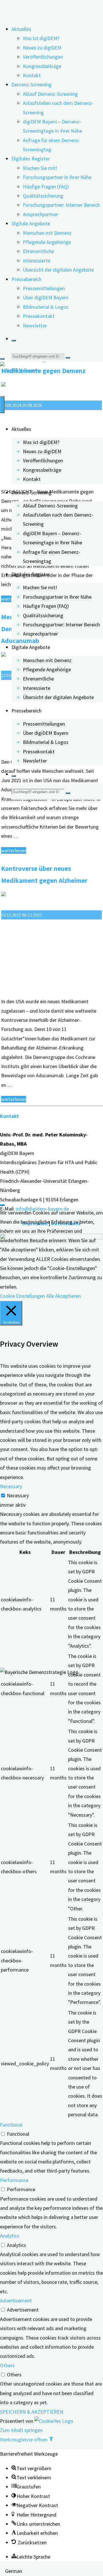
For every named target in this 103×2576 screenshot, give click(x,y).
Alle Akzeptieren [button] (64, 1296)
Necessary (18, 1495)
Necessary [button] (11, 1486)
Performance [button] (14, 2180)
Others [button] (7, 2365)
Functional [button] (11, 2125)
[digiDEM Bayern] (19, 370)
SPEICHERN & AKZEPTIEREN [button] (32, 2412)
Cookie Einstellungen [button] (22, 1296)
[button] (27, 2439)
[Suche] (14, 341)
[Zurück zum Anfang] (2, 1205)
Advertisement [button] (16, 2301)
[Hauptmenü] (2, 405)
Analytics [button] (10, 2236)
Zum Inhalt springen (21, 2430)
